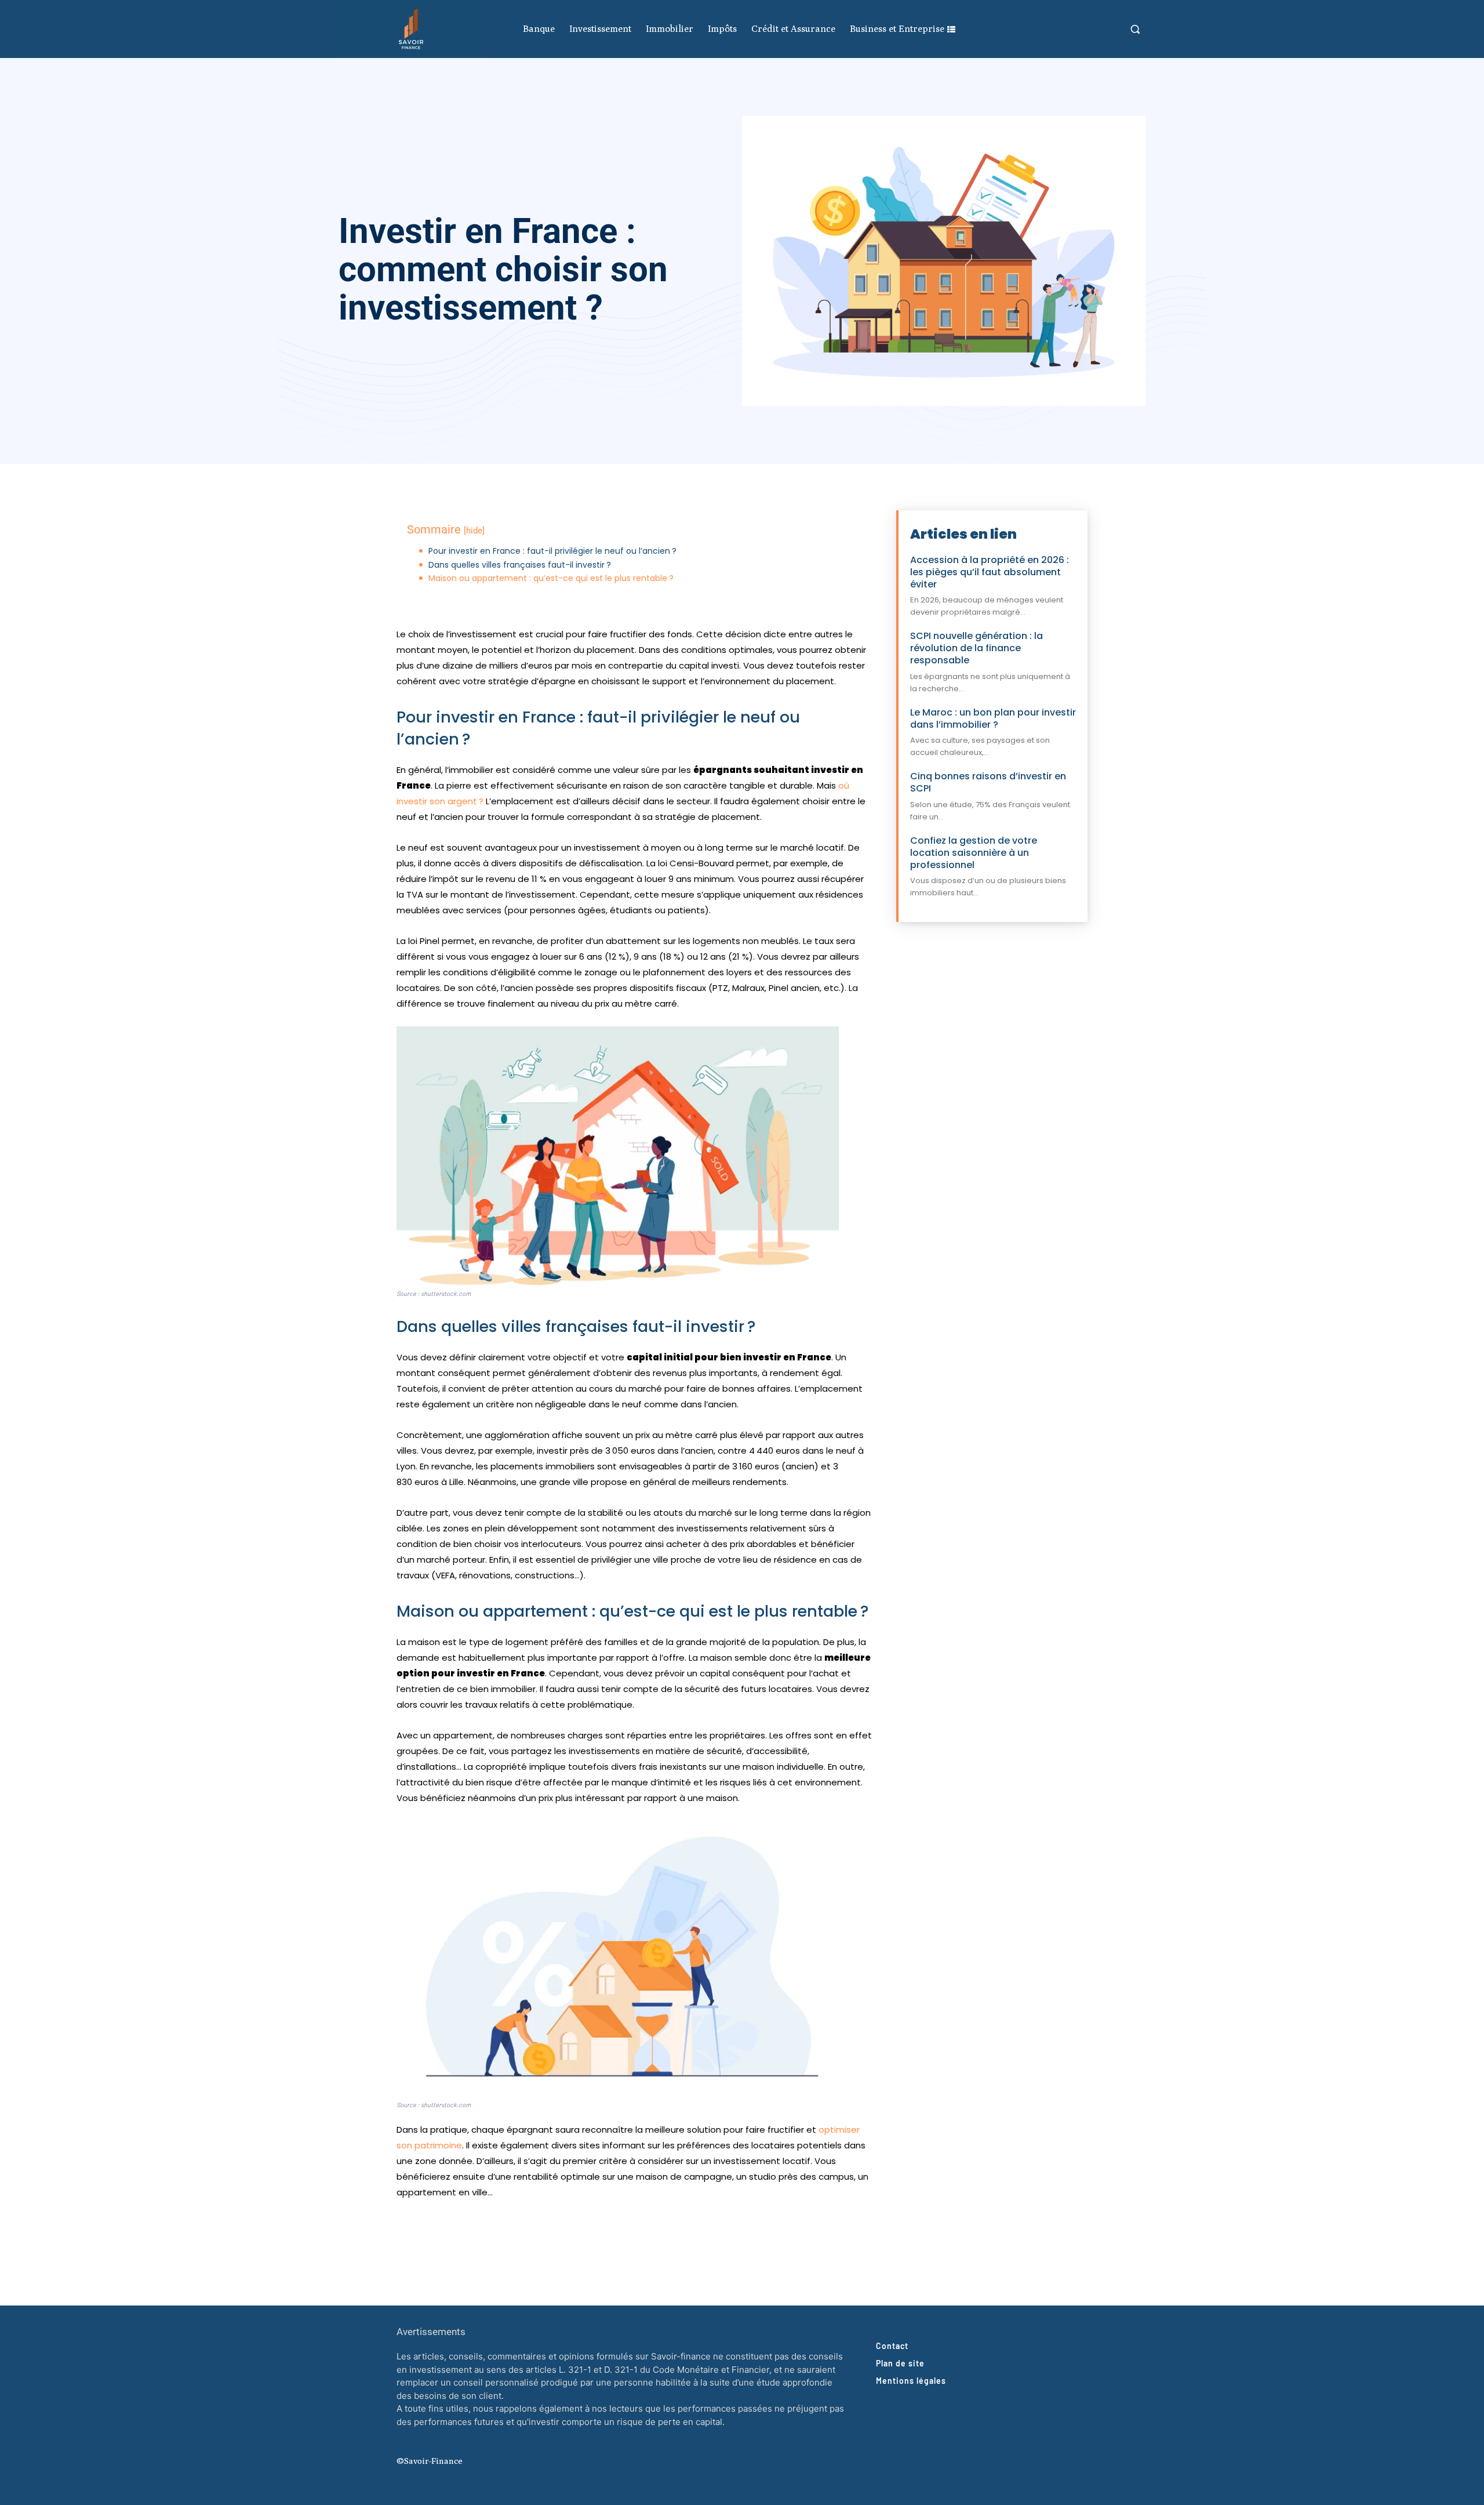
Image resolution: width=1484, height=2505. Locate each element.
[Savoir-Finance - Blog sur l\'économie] (411, 29)
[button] (1135, 29)
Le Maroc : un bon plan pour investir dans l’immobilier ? (993, 718)
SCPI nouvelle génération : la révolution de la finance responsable (976, 648)
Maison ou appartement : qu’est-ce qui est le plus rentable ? (551, 578)
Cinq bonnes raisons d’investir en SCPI (988, 782)
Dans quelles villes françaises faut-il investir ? (520, 565)
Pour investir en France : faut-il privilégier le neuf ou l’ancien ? (552, 551)
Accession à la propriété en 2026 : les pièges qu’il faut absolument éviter (990, 572)
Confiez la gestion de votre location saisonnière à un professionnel (974, 853)
